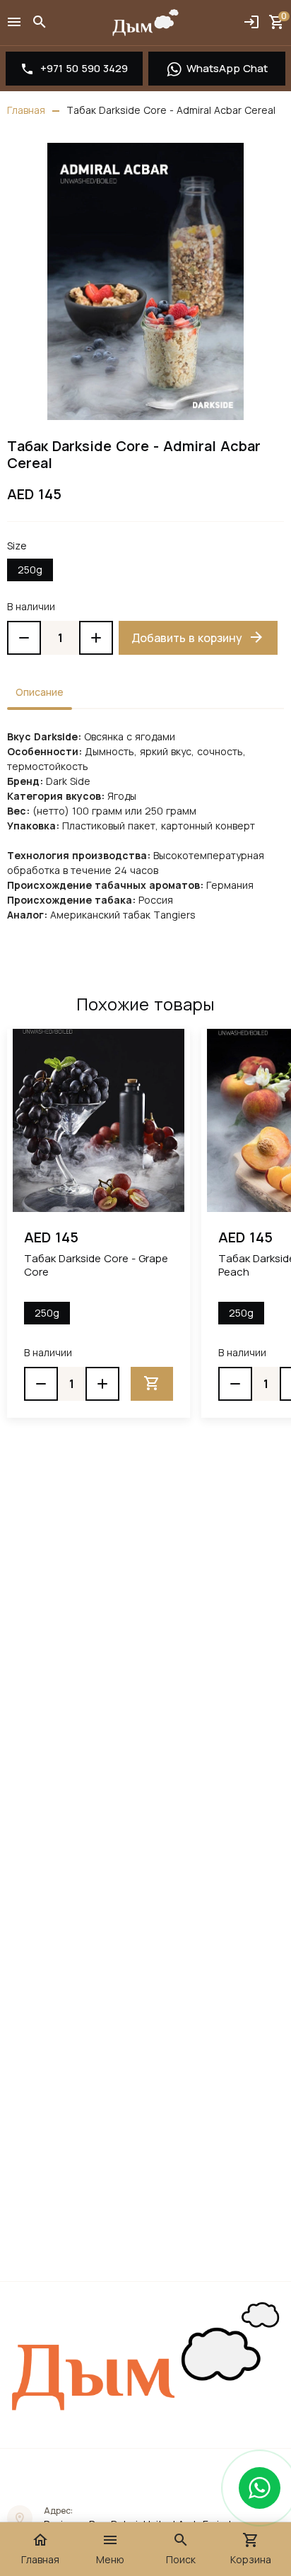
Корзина (251, 2549)
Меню (110, 2549)
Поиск (181, 2549)
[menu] (14, 23)
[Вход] (251, 23)
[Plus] (96, 638)
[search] (40, 23)
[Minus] (24, 638)
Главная (40, 2549)
